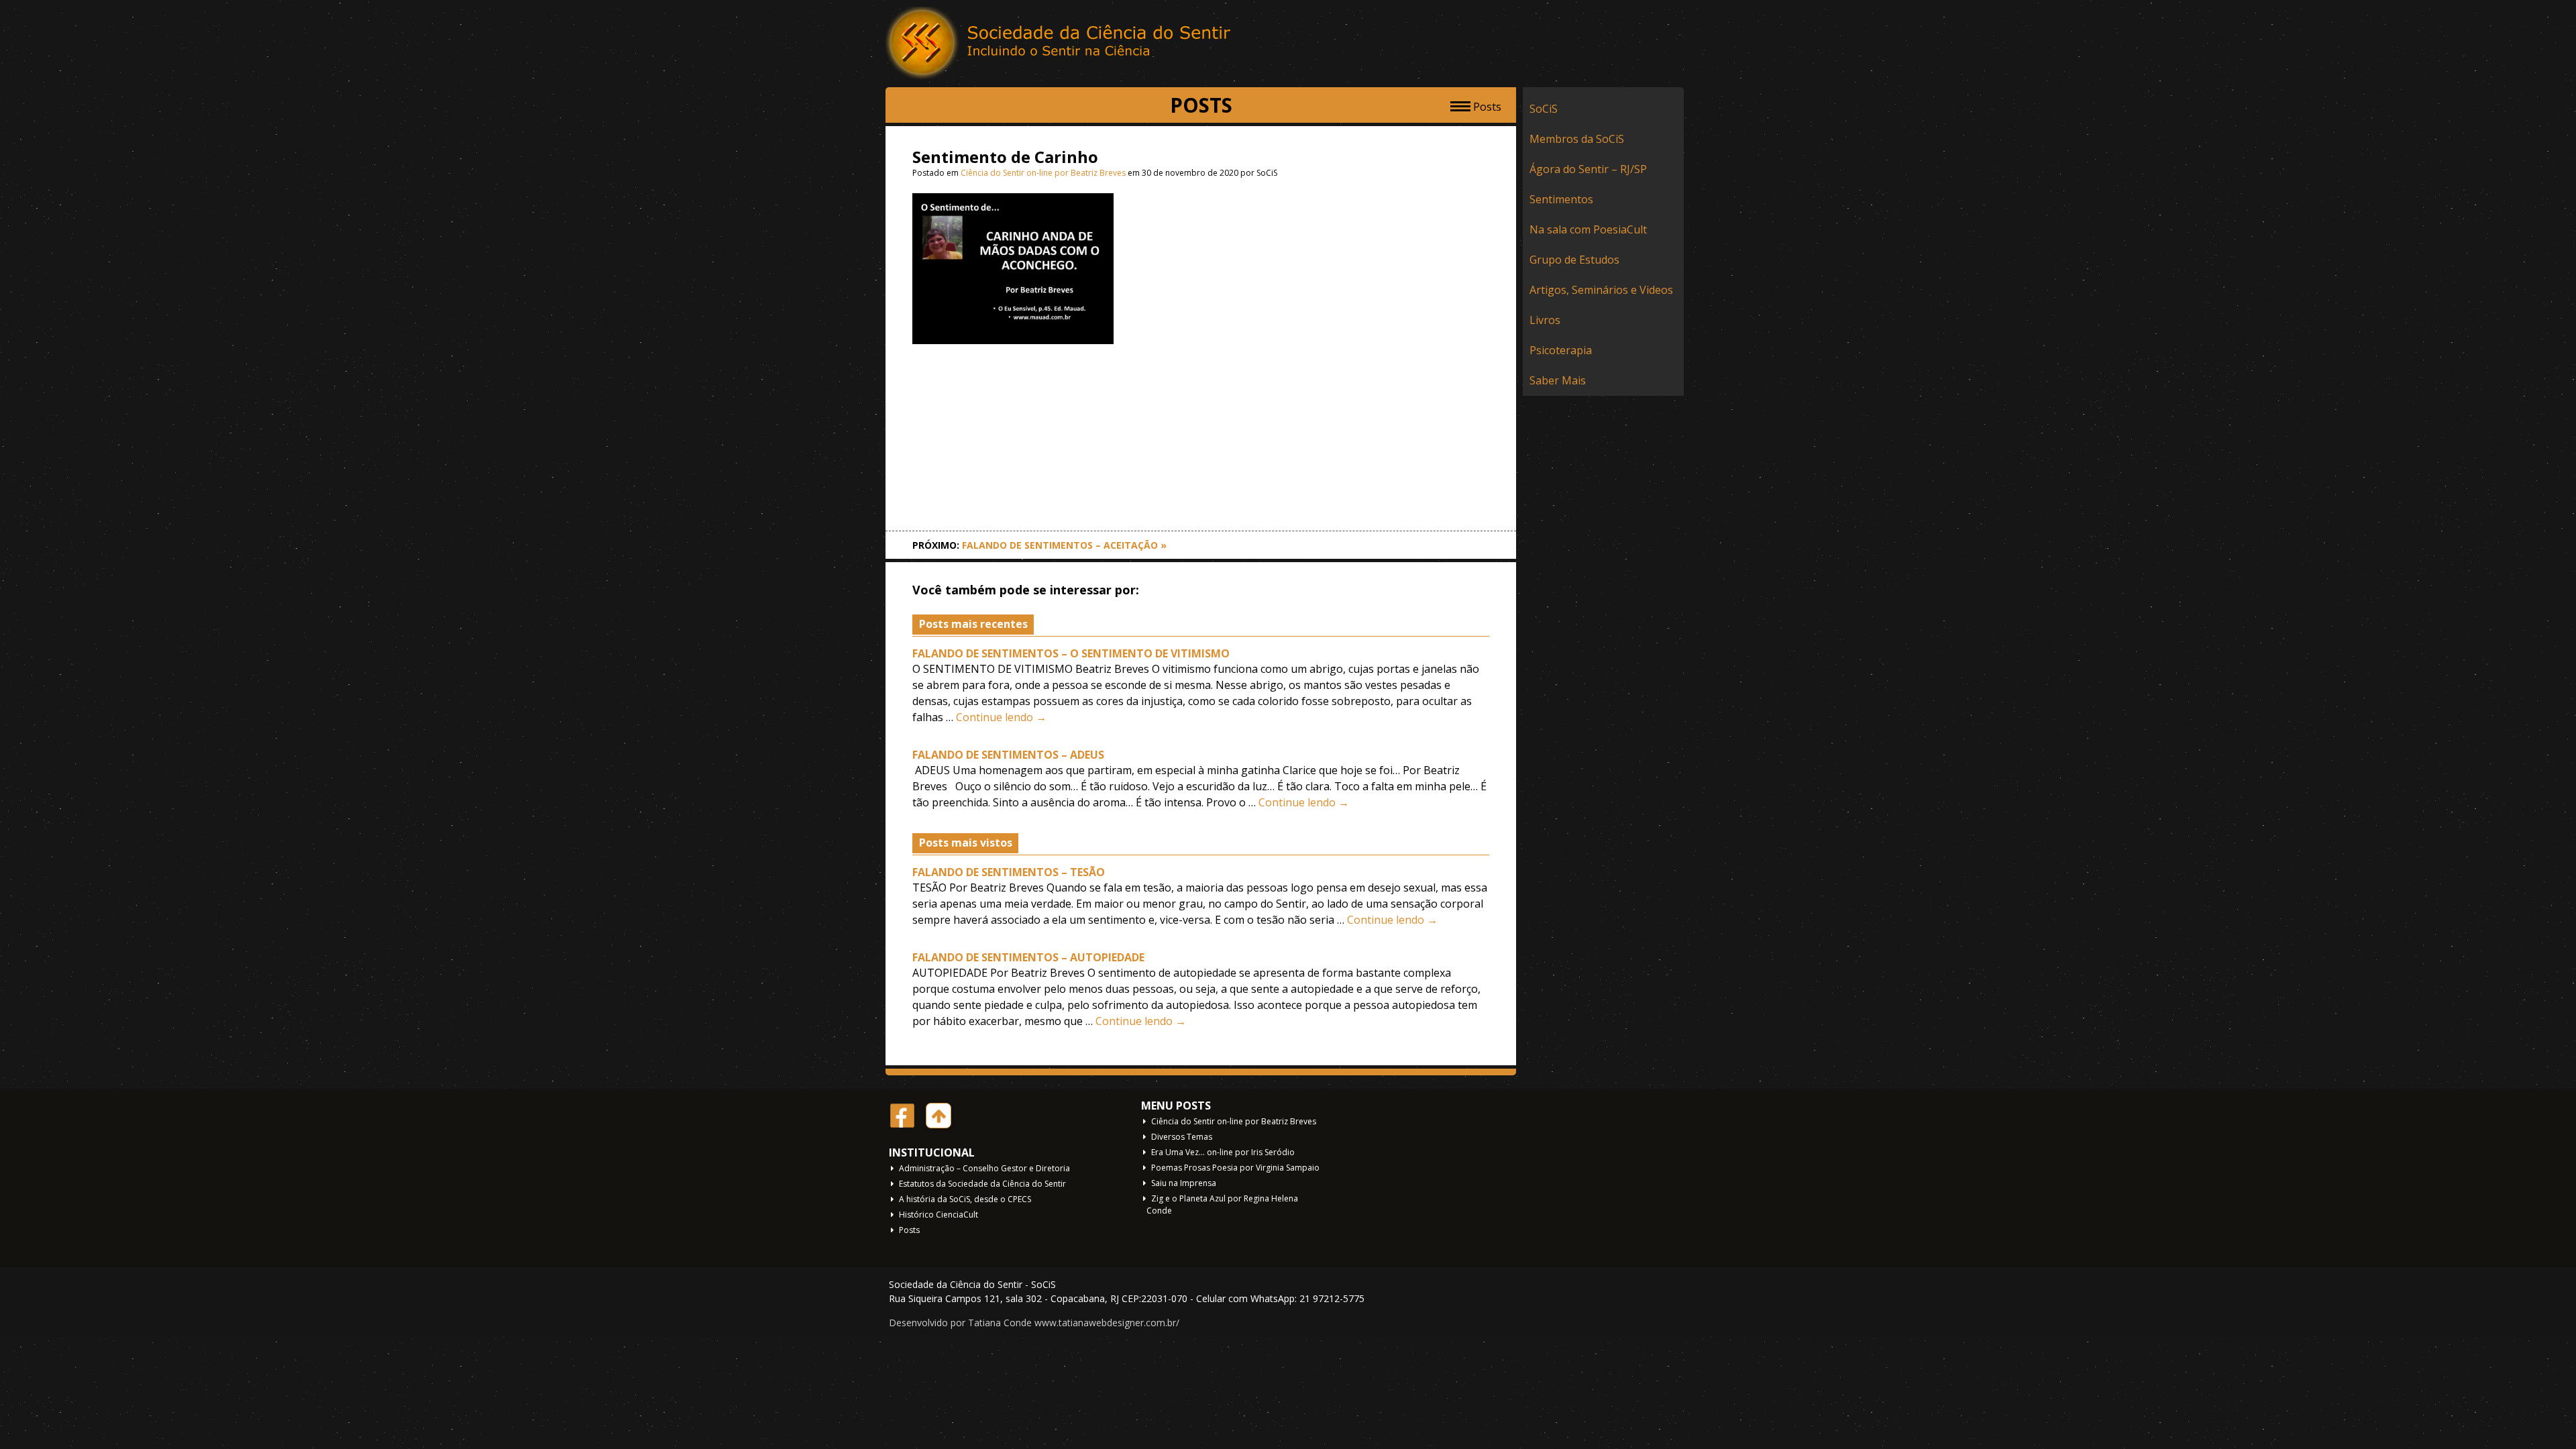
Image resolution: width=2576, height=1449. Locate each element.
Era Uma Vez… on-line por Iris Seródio (1223, 1152)
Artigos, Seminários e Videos (1601, 290)
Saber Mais (1558, 380)
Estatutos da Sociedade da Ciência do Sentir (982, 1184)
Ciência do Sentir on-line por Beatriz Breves (1043, 173)
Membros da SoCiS (1577, 139)
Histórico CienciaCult (938, 1215)
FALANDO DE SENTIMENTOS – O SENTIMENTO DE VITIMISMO (1071, 653)
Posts (909, 1230)
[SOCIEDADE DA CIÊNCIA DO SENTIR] (1060, 44)
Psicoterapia (1561, 350)
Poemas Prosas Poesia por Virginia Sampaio (1235, 1168)
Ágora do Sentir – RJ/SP (1588, 169)
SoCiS (1544, 109)
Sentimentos (1561, 199)
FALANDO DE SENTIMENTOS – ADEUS (1008, 755)
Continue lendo (1001, 717)
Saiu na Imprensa (1184, 1183)
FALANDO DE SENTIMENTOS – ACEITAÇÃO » (1064, 545)
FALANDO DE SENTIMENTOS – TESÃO (1009, 872)
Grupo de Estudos (1574, 260)
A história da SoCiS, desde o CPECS (965, 1199)
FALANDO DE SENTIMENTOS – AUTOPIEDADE (1028, 957)
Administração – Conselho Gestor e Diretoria (984, 1168)
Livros (1545, 320)
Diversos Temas (1182, 1137)
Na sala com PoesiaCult (1588, 229)
